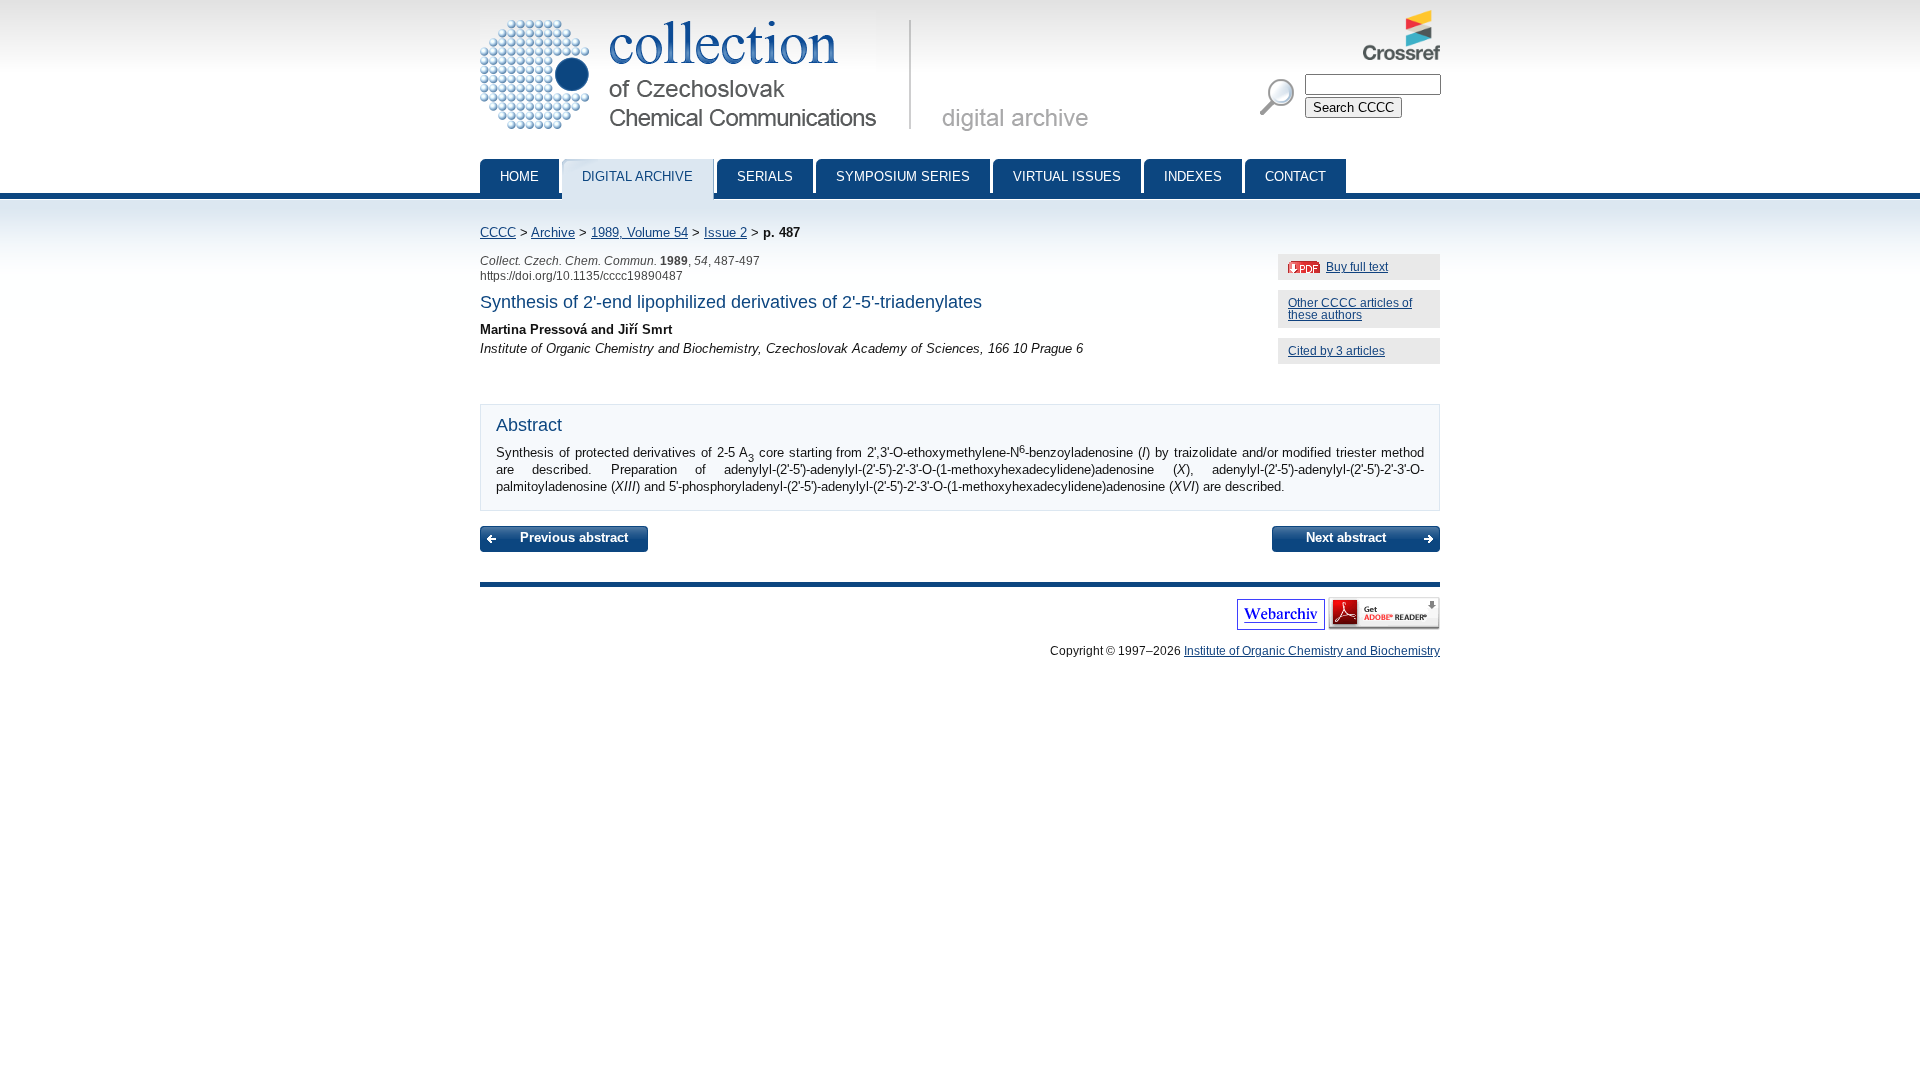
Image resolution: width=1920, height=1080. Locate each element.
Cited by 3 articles (1336, 351)
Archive (553, 232)
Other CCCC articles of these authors (1350, 309)
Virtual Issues (1067, 176)
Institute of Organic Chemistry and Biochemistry (1312, 651)
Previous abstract (574, 537)
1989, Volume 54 (639, 232)
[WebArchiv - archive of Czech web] (1281, 626)
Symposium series (903, 176)
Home (519, 176)
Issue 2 (725, 232)
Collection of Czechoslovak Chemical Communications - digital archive (701, 18)
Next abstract (1346, 537)
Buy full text (1357, 267)
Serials (765, 176)
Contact (1295, 176)
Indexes (1193, 176)
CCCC (498, 232)
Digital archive (637, 176)
